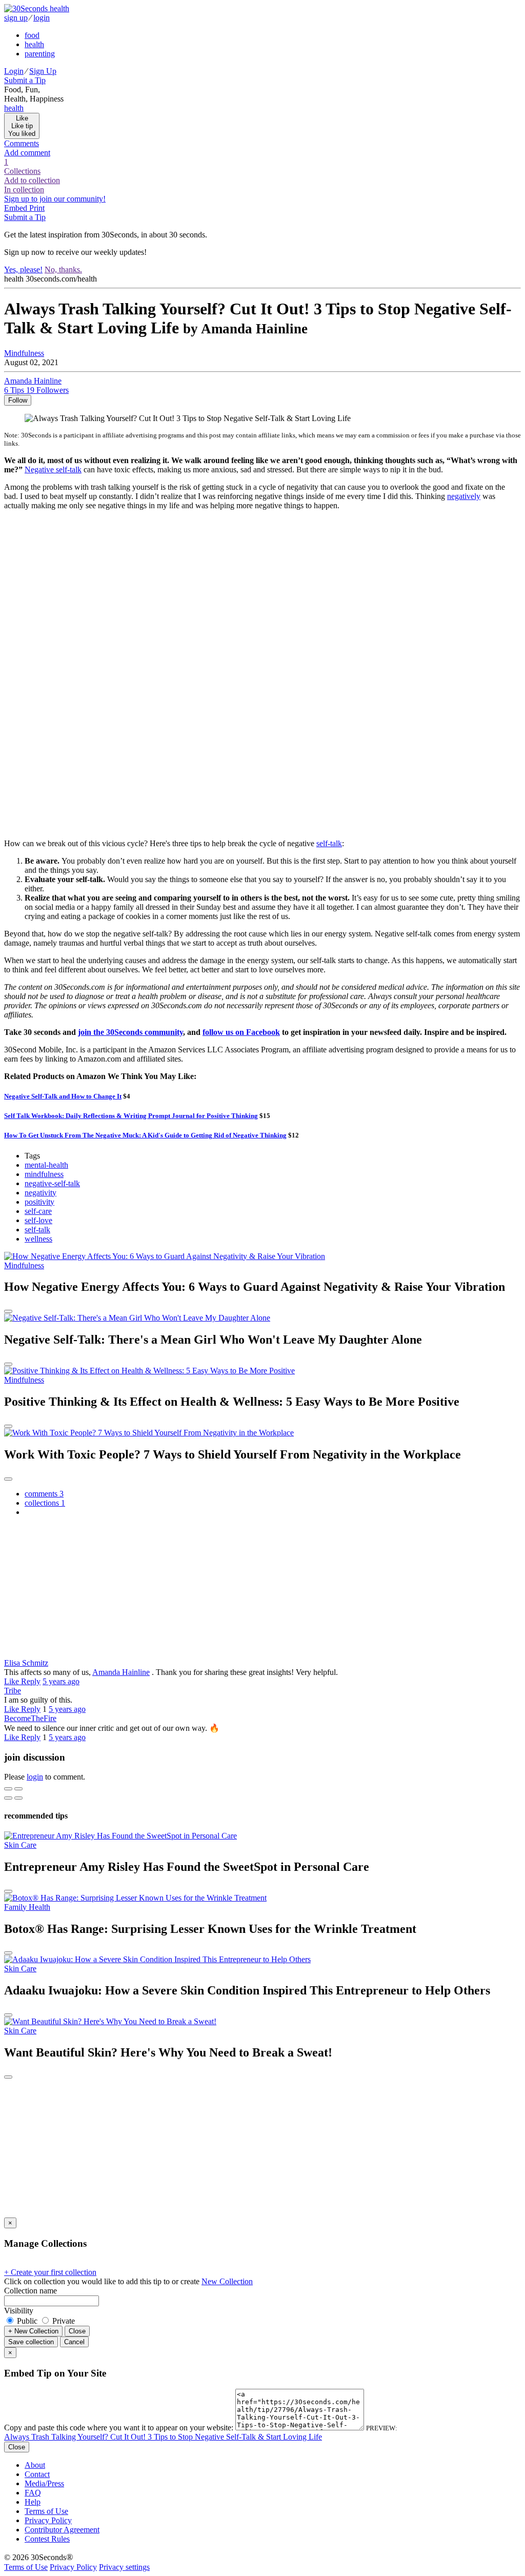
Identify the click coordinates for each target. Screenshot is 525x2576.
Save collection (31, 2342)
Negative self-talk (53, 470)
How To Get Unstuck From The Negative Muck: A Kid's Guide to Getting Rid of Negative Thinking (145, 1135)
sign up (16, 18)
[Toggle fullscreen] (18, 1789)
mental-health (46, 1165)
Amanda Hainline (121, 1672)
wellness (38, 1239)
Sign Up (43, 71)
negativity (41, 1193)
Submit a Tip (25, 80)
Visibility (19, 2311)
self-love (38, 1220)
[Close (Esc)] (8, 1789)
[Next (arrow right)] (18, 1798)
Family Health (27, 1907)
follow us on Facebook (241, 1032)
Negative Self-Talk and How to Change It (63, 1096)
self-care (38, 1211)
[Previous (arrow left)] (8, 1798)
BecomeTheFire (30, 1718)
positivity (39, 1202)
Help (33, 2502)
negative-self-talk (52, 1183)
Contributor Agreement (62, 2530)
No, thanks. (63, 269)
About (35, 2465)
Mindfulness (24, 353)
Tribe (13, 1691)
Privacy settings (124, 2567)
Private (63, 2321)
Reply (31, 1681)
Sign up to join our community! (55, 199)
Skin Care (20, 1845)
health (34, 44)
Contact (37, 2474)
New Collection (227, 2281)
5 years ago (61, 1681)
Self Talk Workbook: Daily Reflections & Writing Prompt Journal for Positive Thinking (131, 1116)
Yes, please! (23, 269)
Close (77, 2331)
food (32, 35)
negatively (464, 496)
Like (13, 1681)
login (42, 18)
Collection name (31, 2291)
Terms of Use (46, 2511)
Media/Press (44, 2483)
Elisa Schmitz (26, 1663)
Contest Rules (47, 2539)
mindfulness (44, 1174)
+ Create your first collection (50, 2272)
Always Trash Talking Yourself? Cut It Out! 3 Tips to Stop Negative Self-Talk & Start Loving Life (163, 2437)
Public (27, 2321)
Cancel (74, 2342)
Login (14, 71)
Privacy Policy (48, 2520)
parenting (40, 54)
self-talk (329, 843)
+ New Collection (33, 2331)
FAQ (33, 2493)
